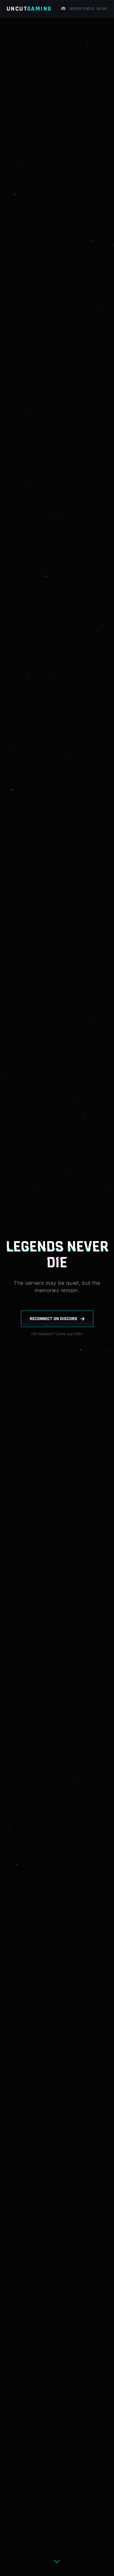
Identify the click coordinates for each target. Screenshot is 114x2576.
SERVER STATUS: (88, 9)
